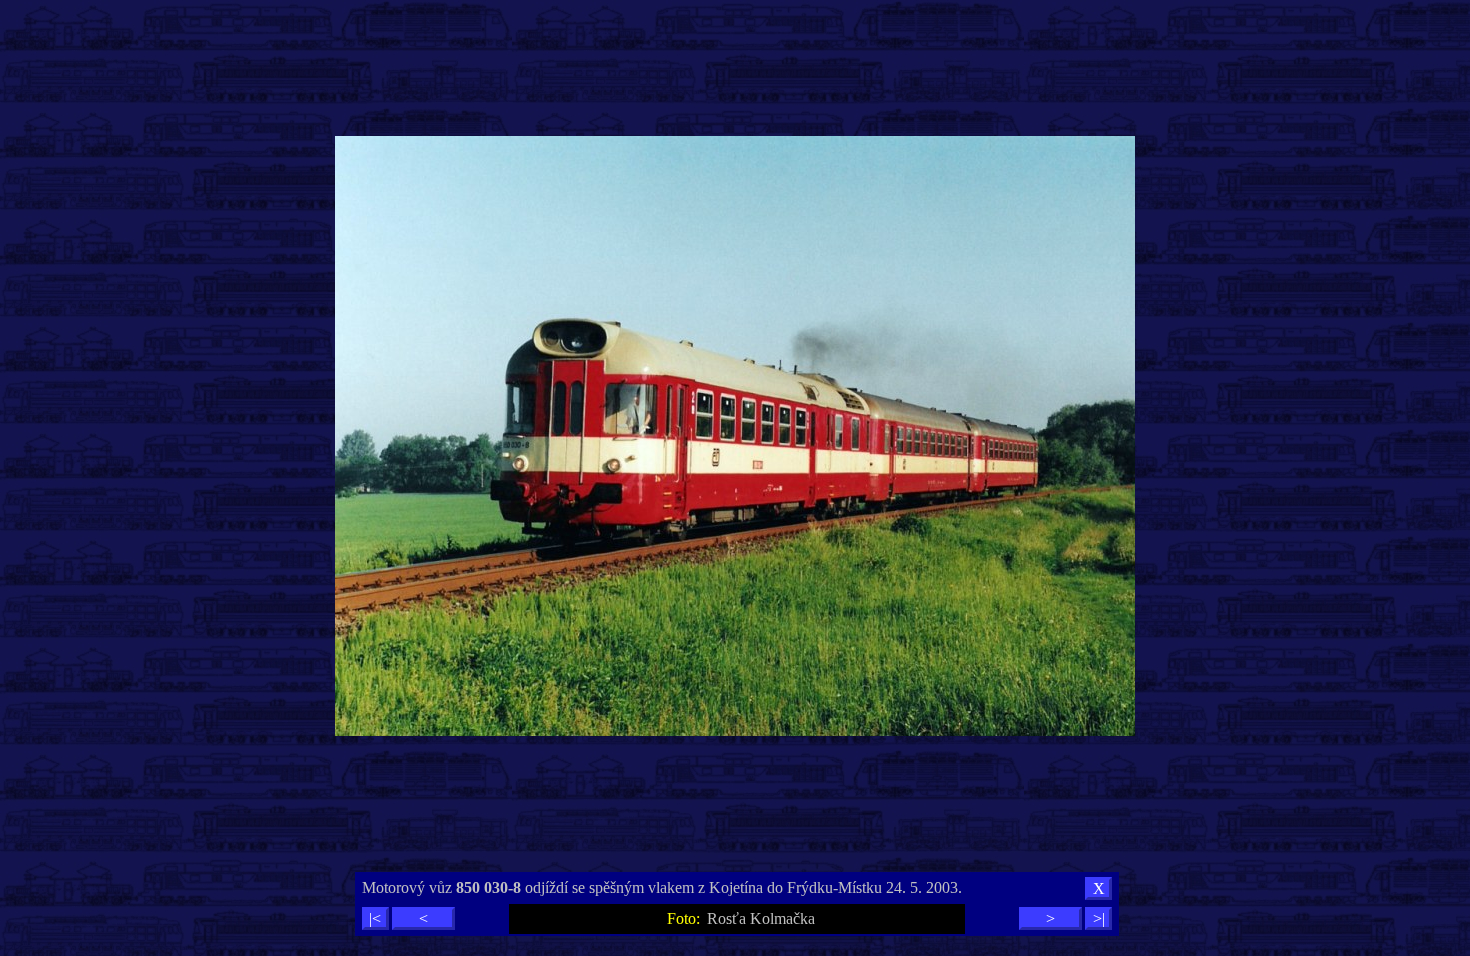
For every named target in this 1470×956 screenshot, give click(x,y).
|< (375, 918)
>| (1099, 918)
